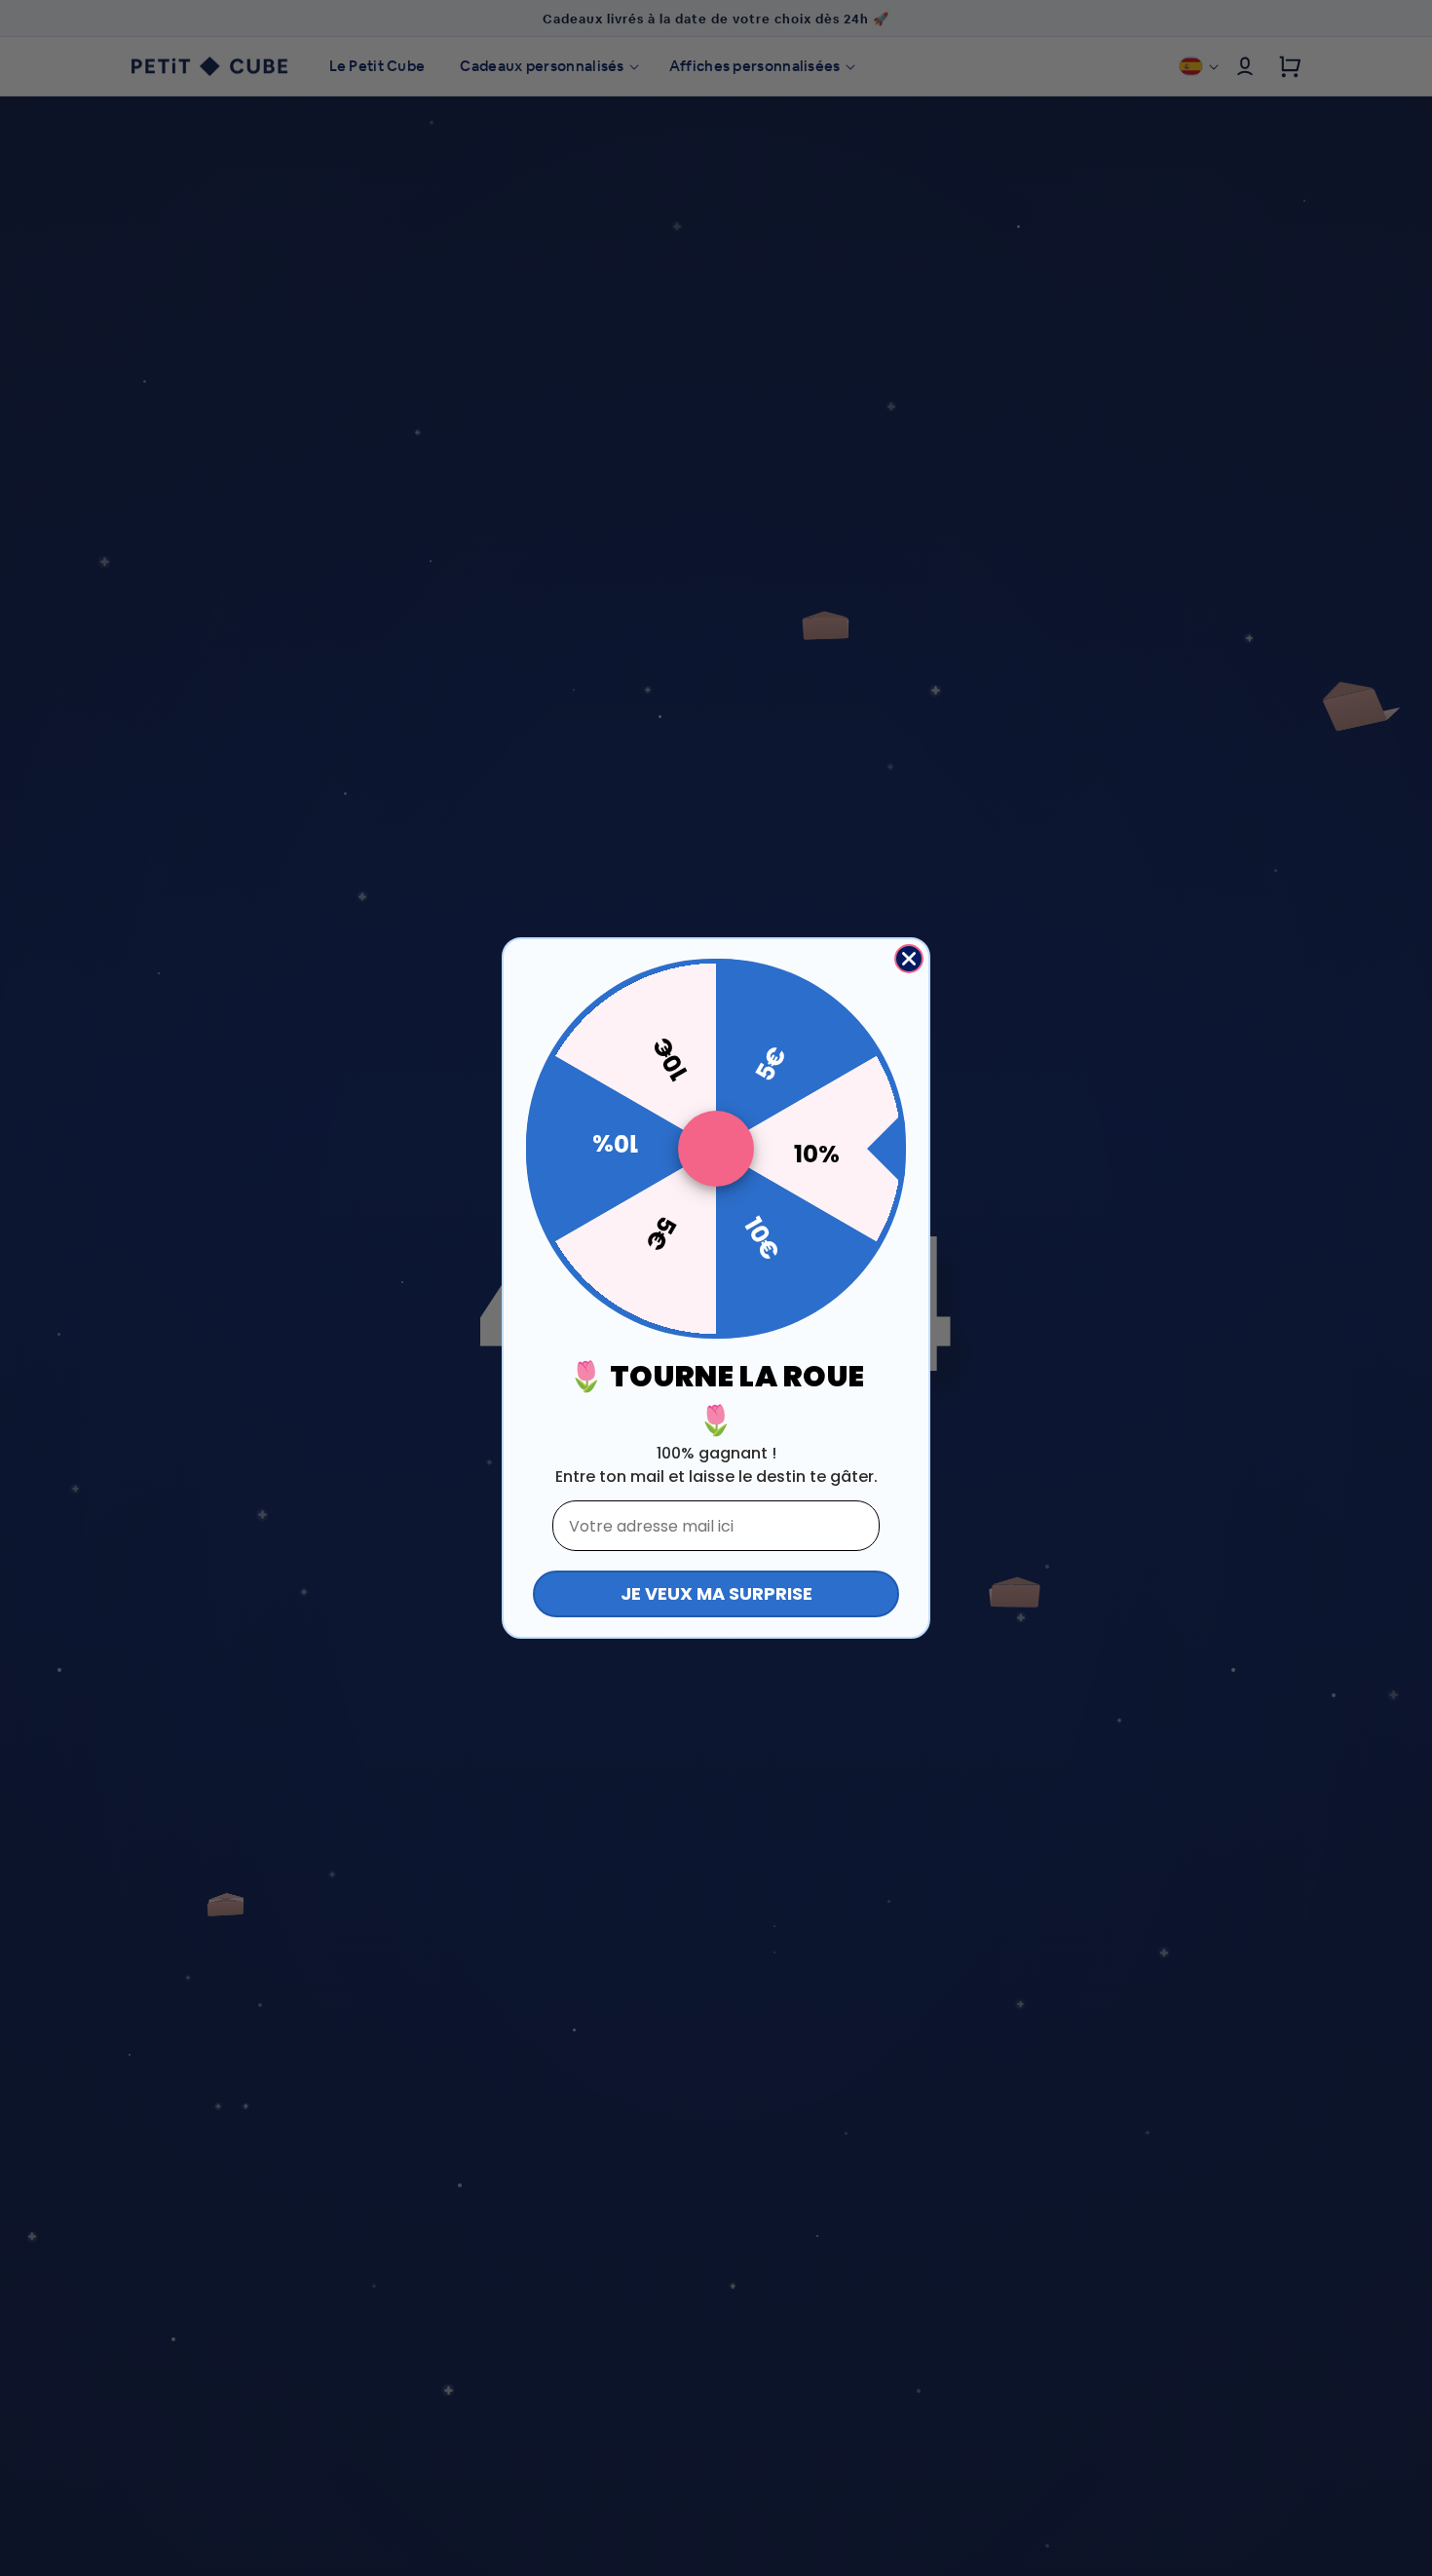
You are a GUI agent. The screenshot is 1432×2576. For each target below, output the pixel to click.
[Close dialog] (909, 959)
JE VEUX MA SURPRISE (716, 1593)
